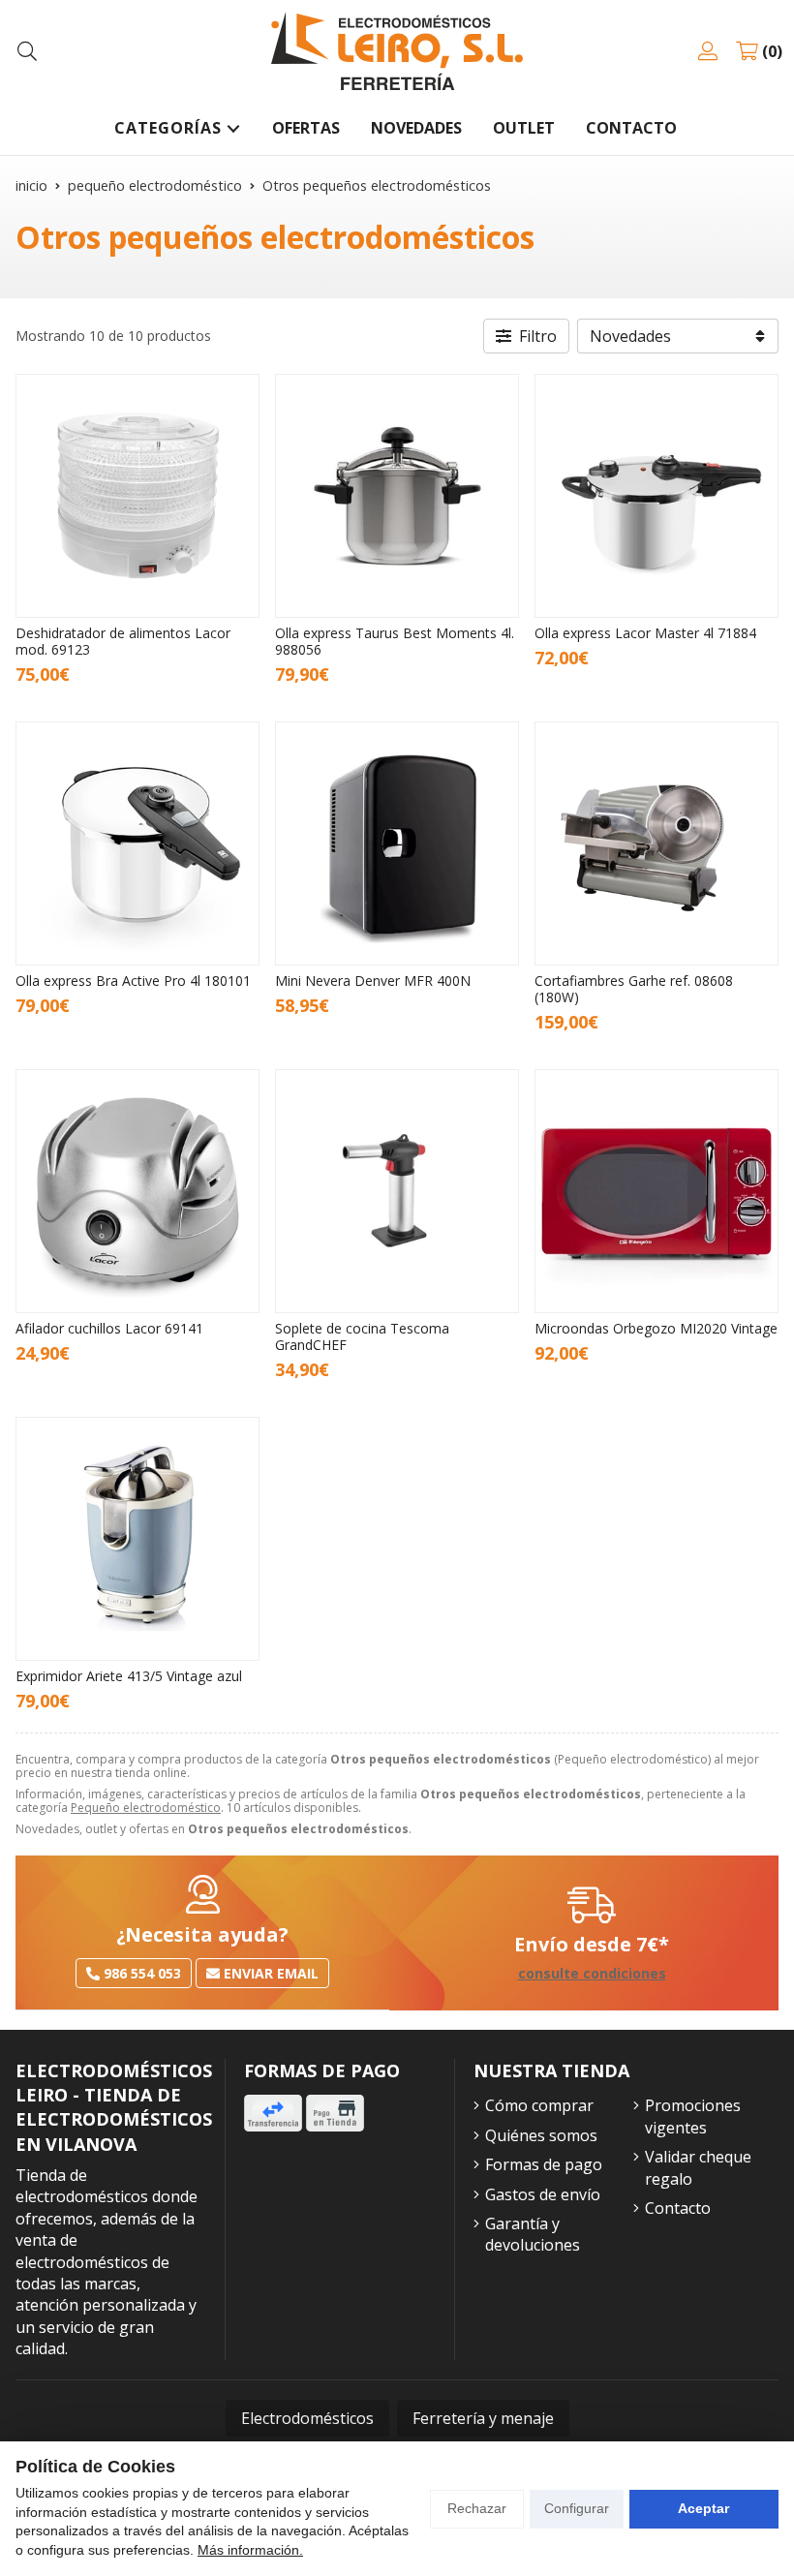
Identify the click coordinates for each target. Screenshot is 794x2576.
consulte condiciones (592, 1974)
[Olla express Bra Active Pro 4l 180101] (137, 843)
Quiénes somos (541, 2135)
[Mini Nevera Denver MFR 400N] (397, 843)
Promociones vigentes (693, 2116)
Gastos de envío (543, 2194)
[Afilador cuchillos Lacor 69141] (137, 1191)
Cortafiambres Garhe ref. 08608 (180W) (634, 989)
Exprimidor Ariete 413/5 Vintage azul (129, 1676)
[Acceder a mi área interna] (708, 51)
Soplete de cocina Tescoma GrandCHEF (362, 1336)
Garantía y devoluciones (533, 2234)
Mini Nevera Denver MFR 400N (373, 981)
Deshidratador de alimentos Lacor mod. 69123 (123, 641)
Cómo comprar (539, 2105)
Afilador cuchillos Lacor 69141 (109, 1328)
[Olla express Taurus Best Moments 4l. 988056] (397, 496)
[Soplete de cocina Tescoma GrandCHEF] (397, 1191)
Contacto (678, 2208)
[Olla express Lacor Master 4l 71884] (657, 496)
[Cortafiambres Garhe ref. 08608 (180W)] (657, 843)
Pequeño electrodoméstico (146, 1808)
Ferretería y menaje (483, 2418)
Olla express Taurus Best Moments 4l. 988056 (395, 641)
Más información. (250, 2550)
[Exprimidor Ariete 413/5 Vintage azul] (137, 1539)
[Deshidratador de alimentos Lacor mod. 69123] (137, 496)
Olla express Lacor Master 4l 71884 (645, 633)
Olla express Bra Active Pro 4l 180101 (133, 981)
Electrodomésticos (307, 2418)
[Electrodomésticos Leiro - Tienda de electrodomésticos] (397, 51)
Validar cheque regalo (698, 2167)
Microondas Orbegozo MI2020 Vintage (656, 1328)
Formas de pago (544, 2164)
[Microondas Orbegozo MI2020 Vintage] (657, 1191)
